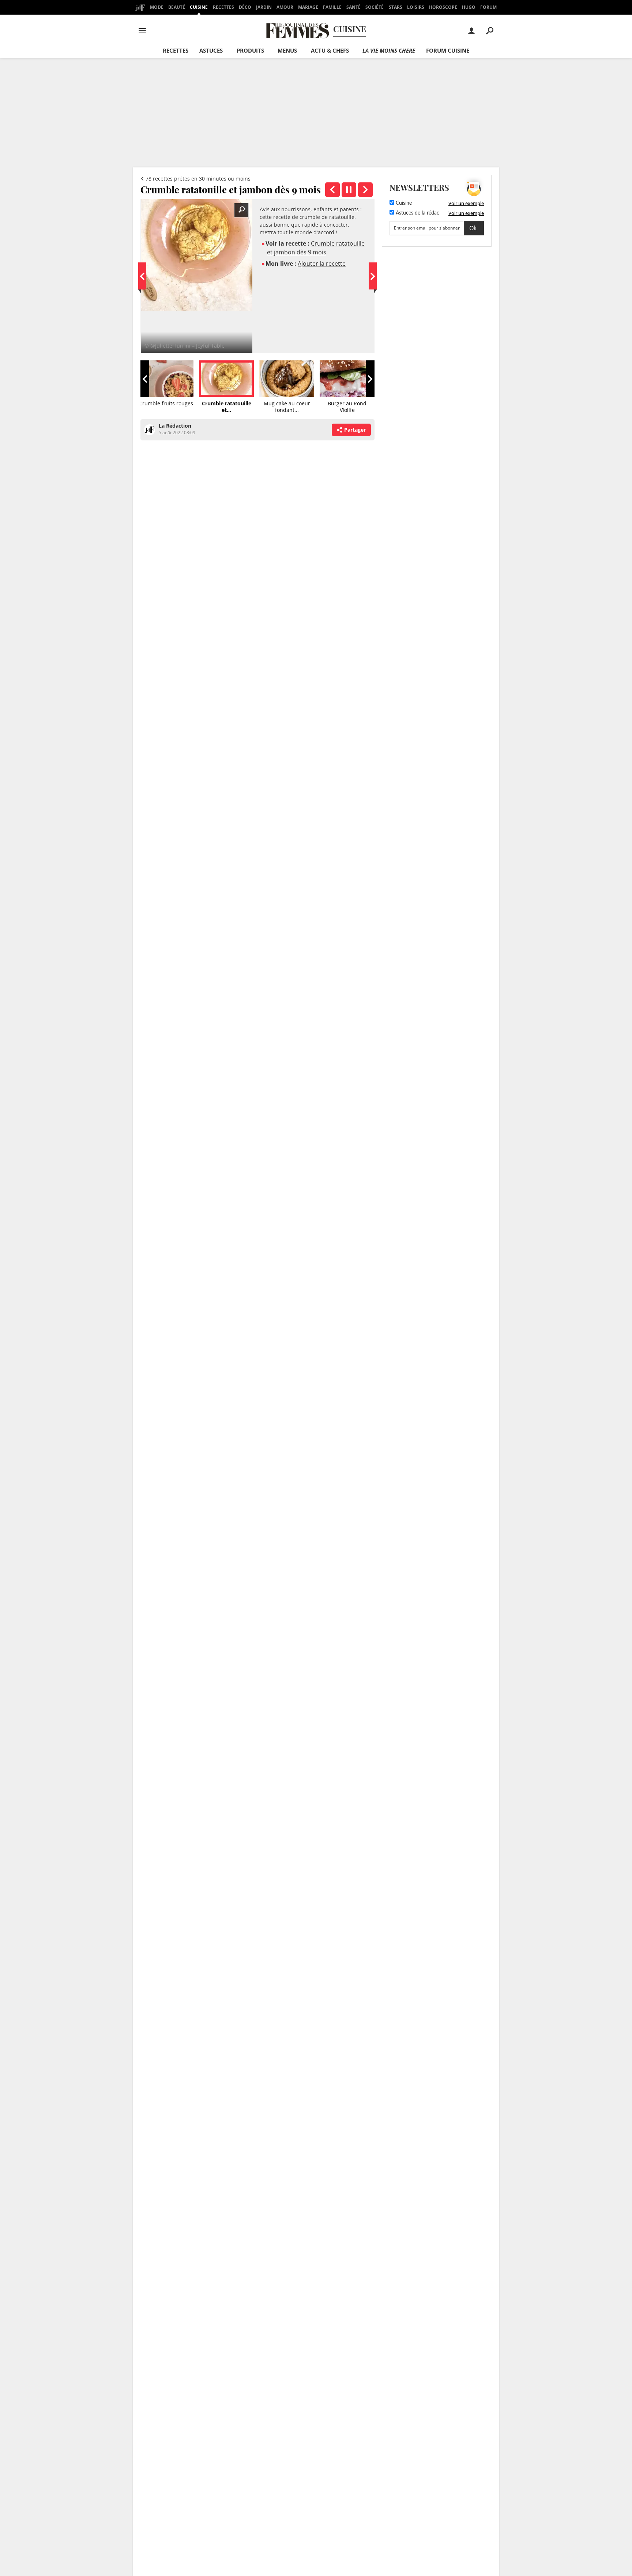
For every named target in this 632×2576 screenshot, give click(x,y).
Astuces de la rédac (417, 213)
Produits (250, 50)
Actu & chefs (330, 50)
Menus (287, 50)
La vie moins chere (389, 50)
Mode (157, 7)
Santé (353, 7)
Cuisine (199, 7)
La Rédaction (175, 426)
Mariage (308, 7)
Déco (245, 7)
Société (375, 7)
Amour (285, 7)
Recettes (223, 7)
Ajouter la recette (322, 264)
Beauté (177, 7)
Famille (332, 7)
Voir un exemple (466, 203)
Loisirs (416, 7)
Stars (396, 7)
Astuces (211, 50)
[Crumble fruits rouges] (332, 190)
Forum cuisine (448, 50)
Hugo (469, 7)
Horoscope (443, 7)
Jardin (264, 7)
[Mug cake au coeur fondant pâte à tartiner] (365, 190)
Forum (488, 7)
